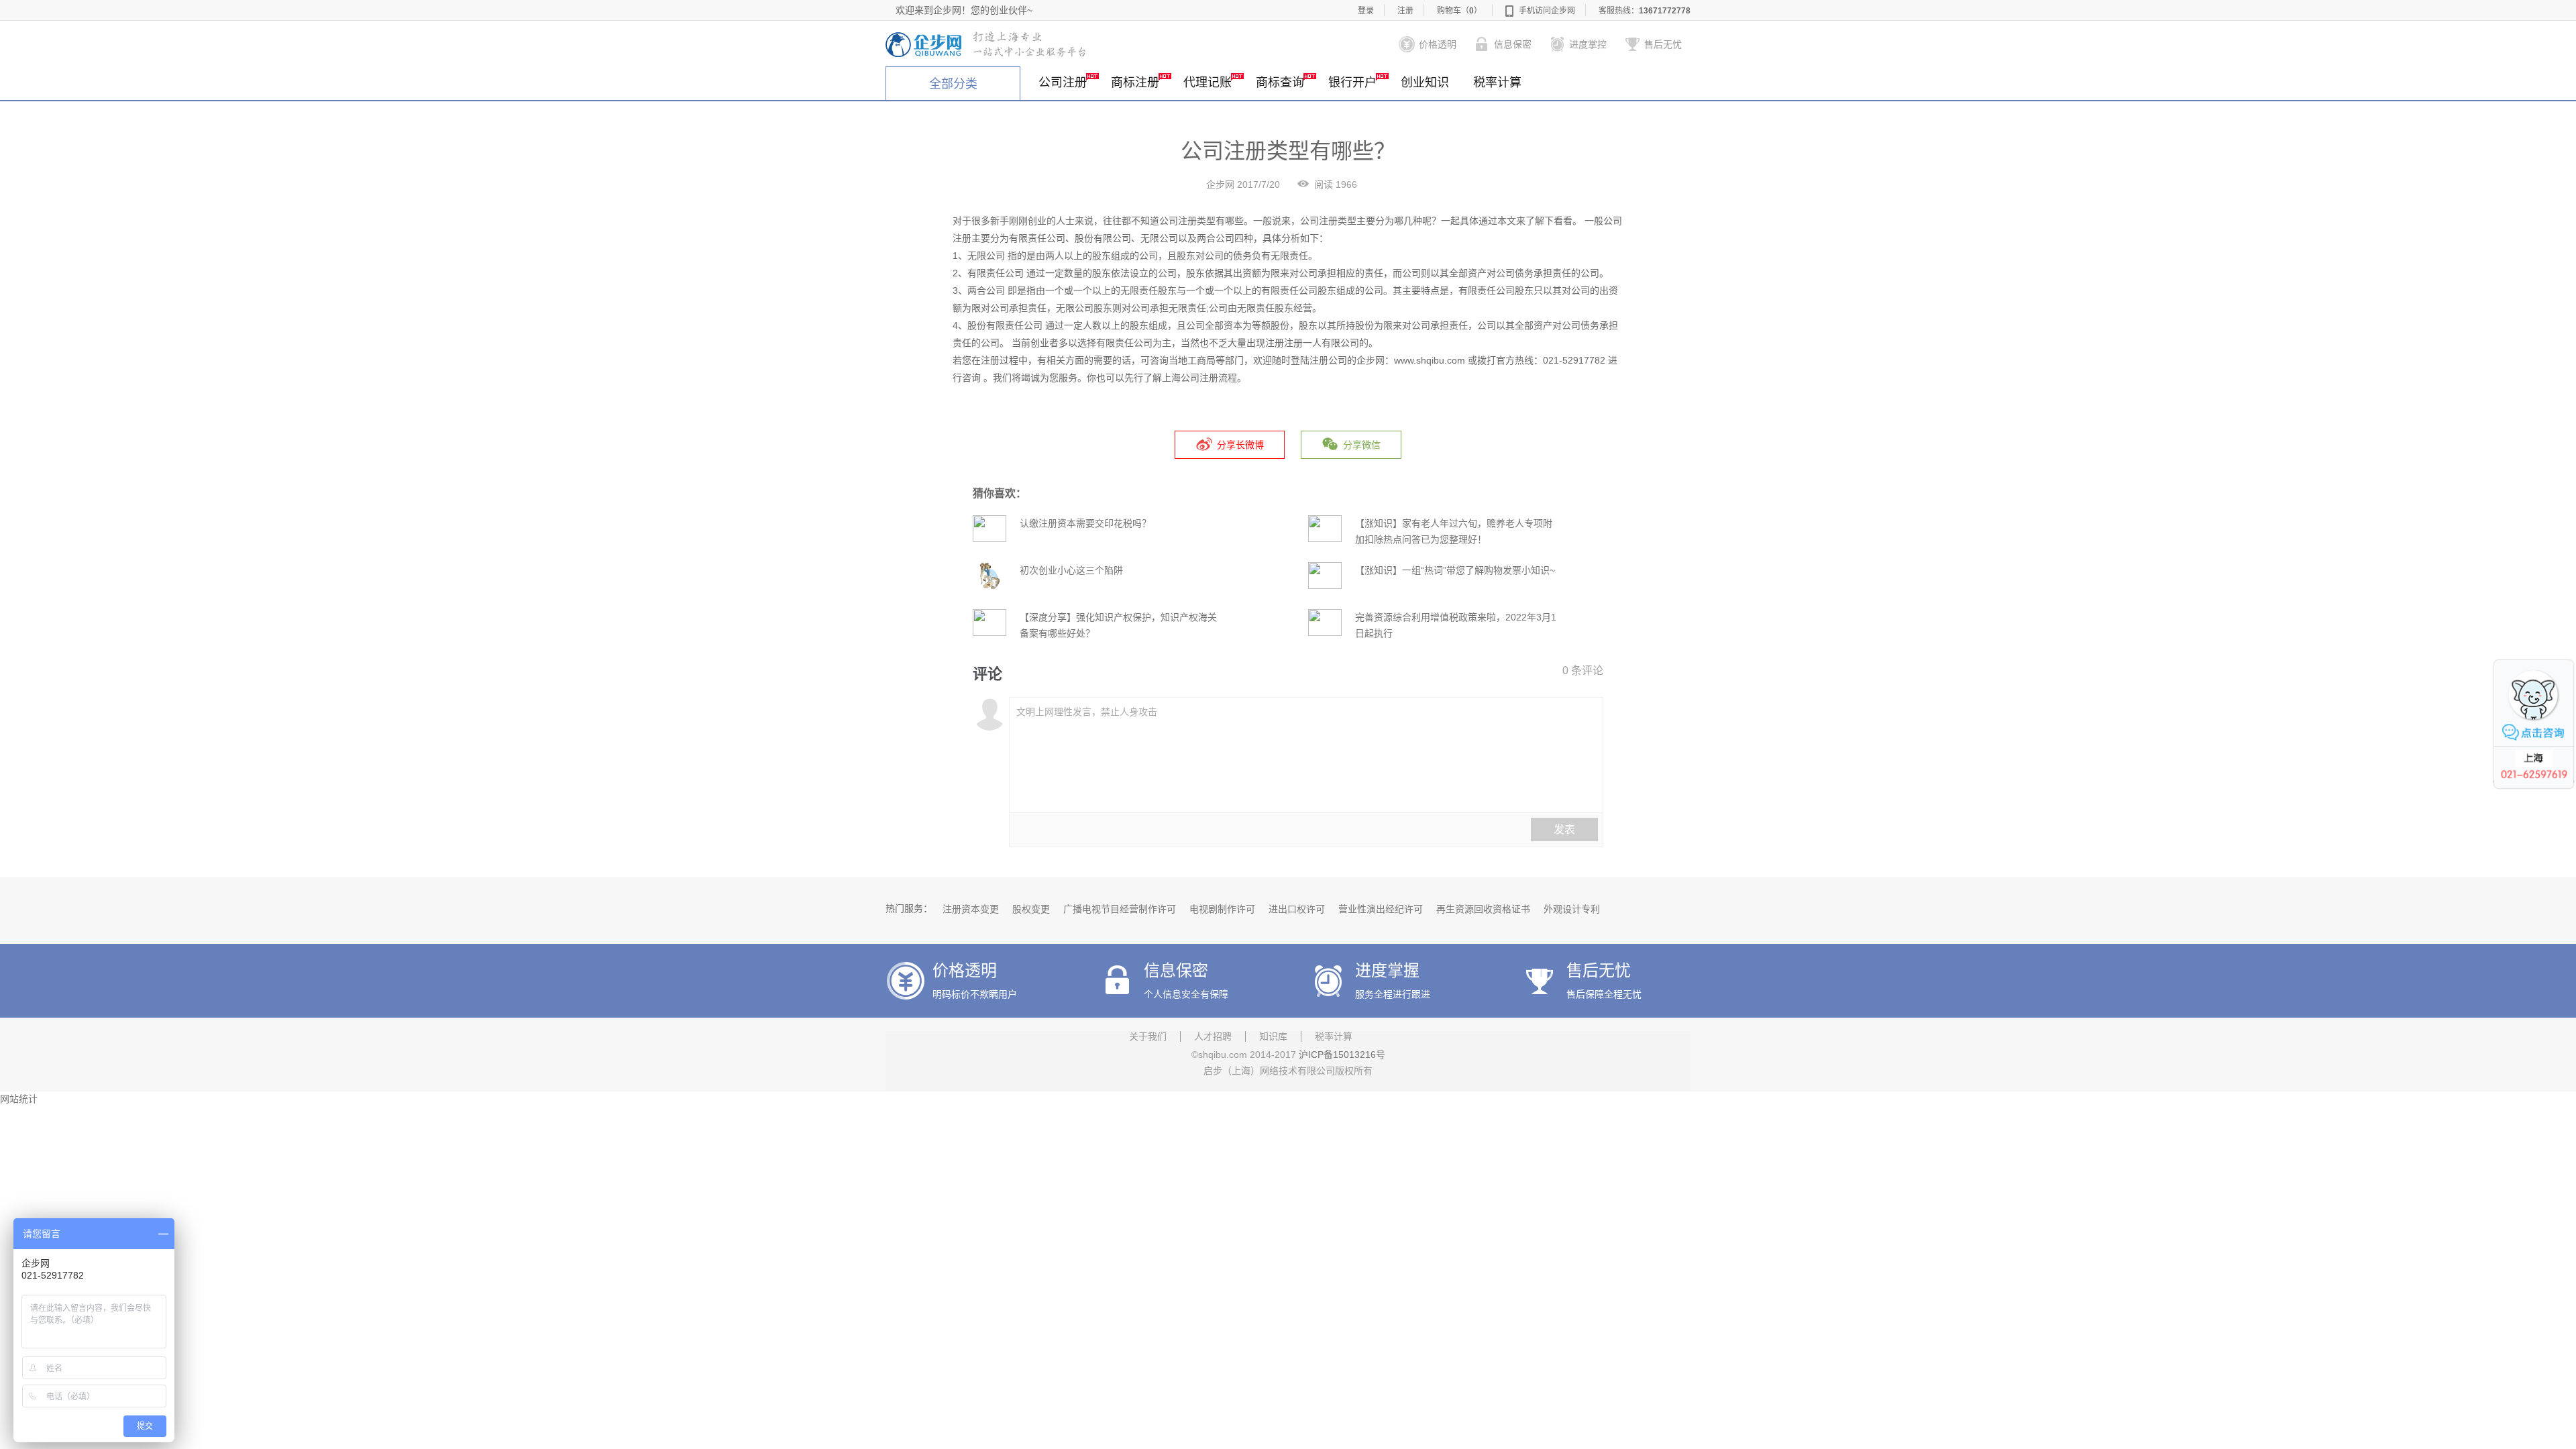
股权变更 (1031, 909)
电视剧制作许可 (1222, 909)
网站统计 (19, 1099)
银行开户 (1352, 83)
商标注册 (1135, 83)
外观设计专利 (1572, 909)
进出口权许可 (1297, 909)
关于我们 (1148, 1036)
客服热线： (1645, 11)
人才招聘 (1213, 1036)
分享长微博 (1240, 445)
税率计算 (1497, 83)
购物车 (1459, 11)
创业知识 (1425, 83)
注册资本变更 (971, 909)
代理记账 (1207, 83)
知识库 (1273, 1036)
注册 (1405, 11)
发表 (1564, 829)
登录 (1366, 11)
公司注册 (1063, 83)
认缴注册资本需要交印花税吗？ (1085, 523)
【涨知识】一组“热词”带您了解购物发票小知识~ (1455, 570)
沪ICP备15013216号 (1342, 1055)
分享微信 (1362, 445)
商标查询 (1280, 83)
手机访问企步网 (1547, 11)
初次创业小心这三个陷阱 (1071, 570)
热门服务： (909, 908)
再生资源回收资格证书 (1483, 909)
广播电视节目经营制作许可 (1120, 909)
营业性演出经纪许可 (1381, 909)
